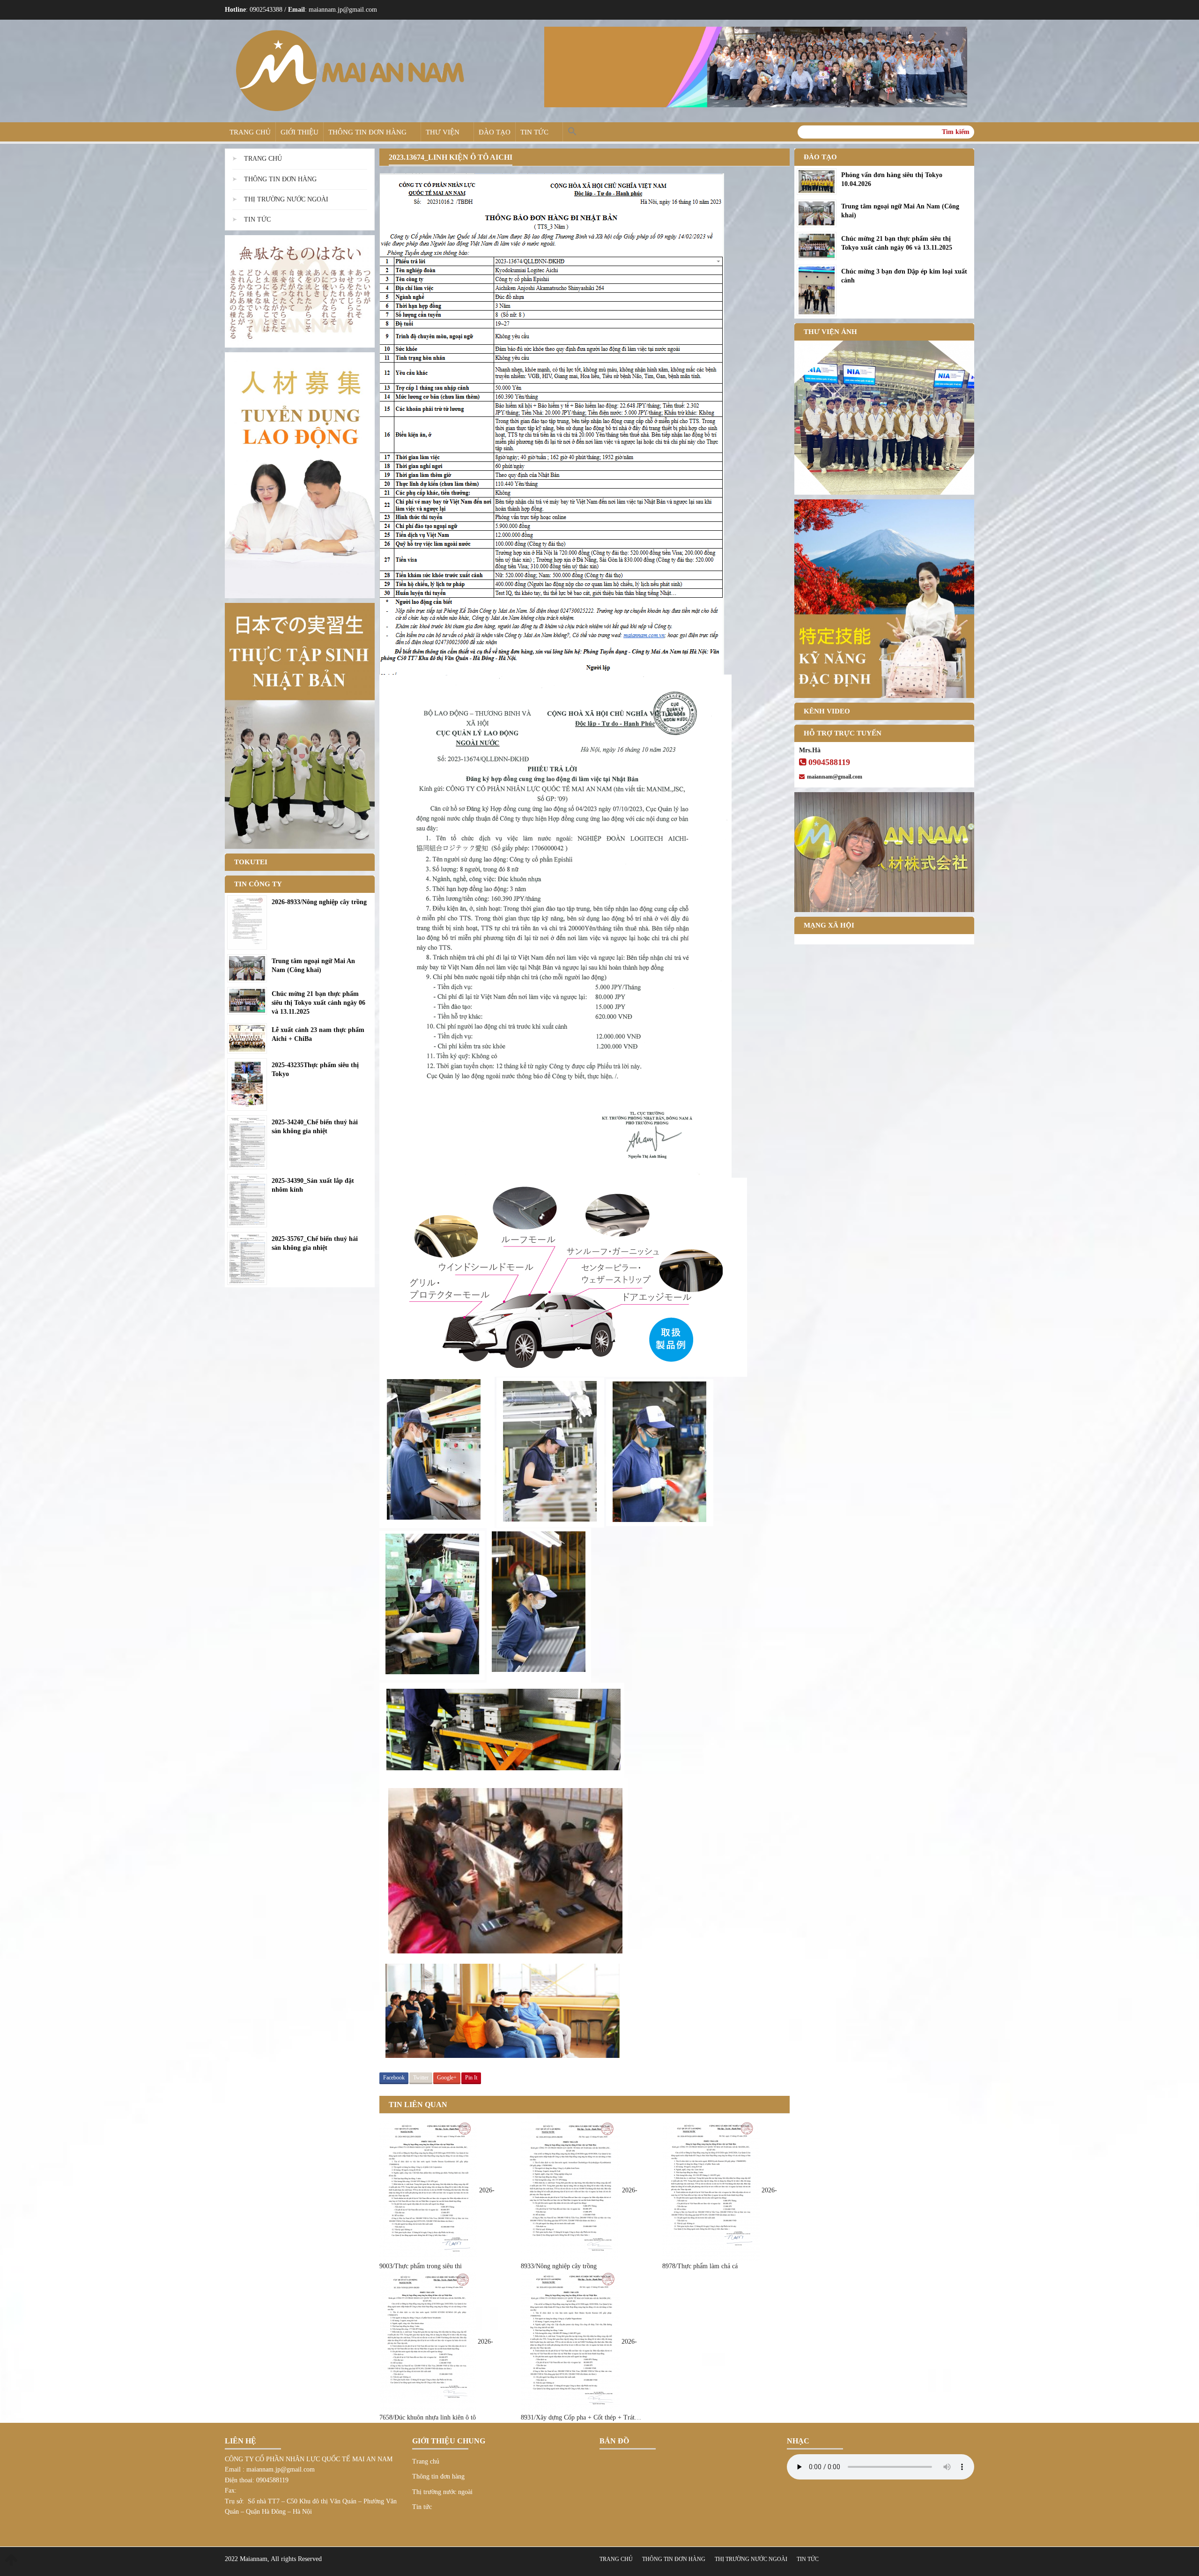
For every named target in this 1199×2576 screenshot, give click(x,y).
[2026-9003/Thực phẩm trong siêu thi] (429, 2191)
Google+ (447, 2078)
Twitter (421, 2078)
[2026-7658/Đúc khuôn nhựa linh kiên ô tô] (429, 2342)
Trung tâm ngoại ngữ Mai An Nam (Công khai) (313, 965)
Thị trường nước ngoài (286, 199)
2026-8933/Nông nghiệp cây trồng (319, 902)
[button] (572, 132)
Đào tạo (495, 132)
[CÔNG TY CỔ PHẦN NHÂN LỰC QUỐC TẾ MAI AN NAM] (350, 71)
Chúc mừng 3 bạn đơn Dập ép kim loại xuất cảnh (904, 276)
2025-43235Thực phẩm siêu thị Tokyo (315, 1069)
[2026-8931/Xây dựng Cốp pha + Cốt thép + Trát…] (571, 2342)
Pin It (471, 2078)
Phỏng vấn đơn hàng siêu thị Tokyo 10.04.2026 (892, 179)
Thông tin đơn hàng (367, 132)
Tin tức (534, 132)
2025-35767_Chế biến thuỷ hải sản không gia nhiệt (315, 1243)
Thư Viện (443, 132)
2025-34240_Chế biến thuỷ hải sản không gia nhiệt (315, 1127)
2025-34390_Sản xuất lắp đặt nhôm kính (313, 1185)
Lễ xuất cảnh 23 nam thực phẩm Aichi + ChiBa (318, 1034)
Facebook (394, 2078)
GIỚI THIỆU (300, 132)
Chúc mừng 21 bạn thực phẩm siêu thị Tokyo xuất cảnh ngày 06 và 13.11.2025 (318, 1003)
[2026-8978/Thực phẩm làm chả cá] (712, 2191)
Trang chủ (250, 132)
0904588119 (829, 762)
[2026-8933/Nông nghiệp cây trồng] (571, 2191)
